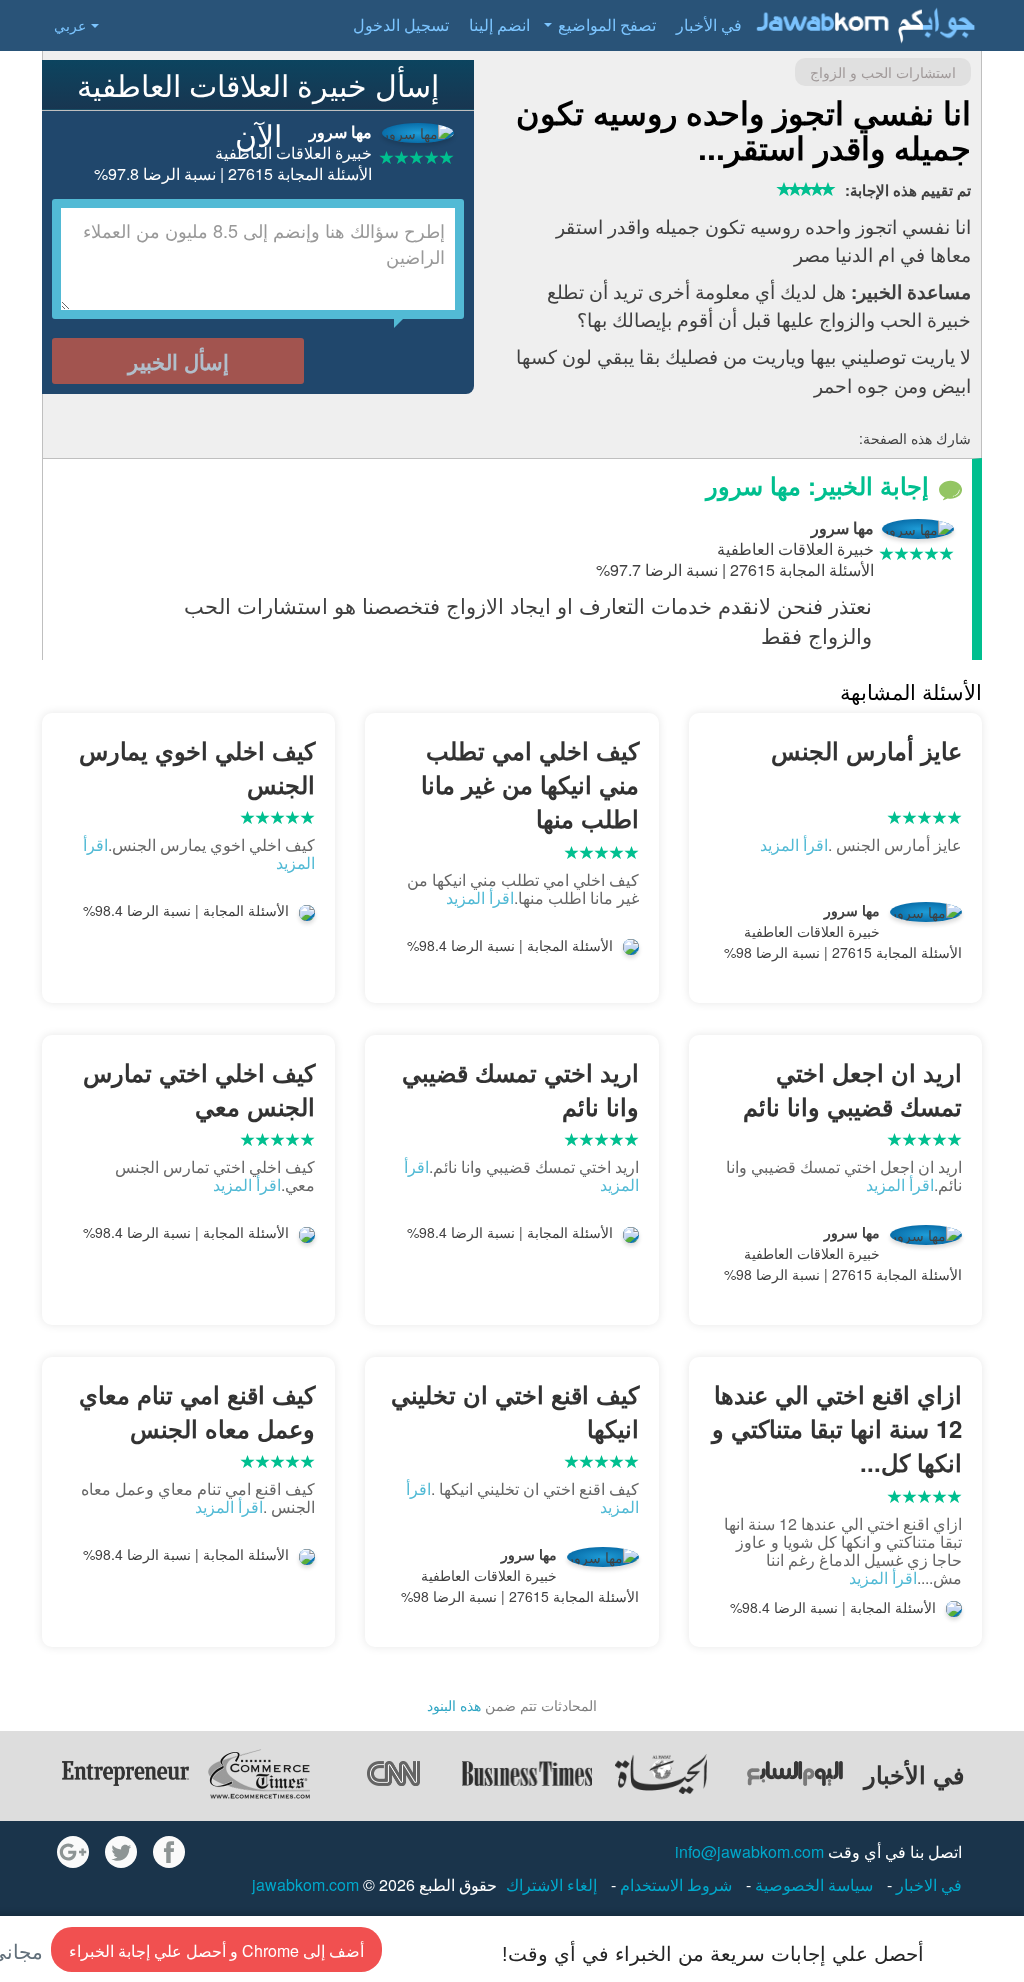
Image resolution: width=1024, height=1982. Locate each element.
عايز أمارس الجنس (866, 750)
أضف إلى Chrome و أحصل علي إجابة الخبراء (216, 1950)
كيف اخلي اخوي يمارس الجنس (197, 767)
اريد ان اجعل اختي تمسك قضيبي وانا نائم (852, 1089)
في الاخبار (927, 1884)
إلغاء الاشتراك (551, 1884)
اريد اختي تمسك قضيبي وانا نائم (520, 1089)
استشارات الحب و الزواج (883, 72)
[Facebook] (169, 1852)
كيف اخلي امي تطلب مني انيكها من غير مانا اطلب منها (529, 784)
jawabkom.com (305, 1884)
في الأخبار (709, 24)
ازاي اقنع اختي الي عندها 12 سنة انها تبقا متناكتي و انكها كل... (837, 1428)
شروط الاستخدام (674, 1884)
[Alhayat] (661, 1774)
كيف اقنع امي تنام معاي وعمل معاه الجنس (197, 1411)
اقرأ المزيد (794, 844)
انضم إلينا (499, 24)
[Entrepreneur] (125, 1774)
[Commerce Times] (259, 1774)
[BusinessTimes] (527, 1774)
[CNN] (393, 1774)
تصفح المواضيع (607, 24)
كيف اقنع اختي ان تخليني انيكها (514, 1411)
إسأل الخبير (178, 361)
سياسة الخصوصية (812, 1884)
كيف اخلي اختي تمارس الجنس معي (199, 1089)
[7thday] (795, 1774)
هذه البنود (454, 1705)
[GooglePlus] (73, 1852)
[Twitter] (121, 1852)
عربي (70, 25)
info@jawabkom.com (749, 1851)
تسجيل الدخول (401, 24)
